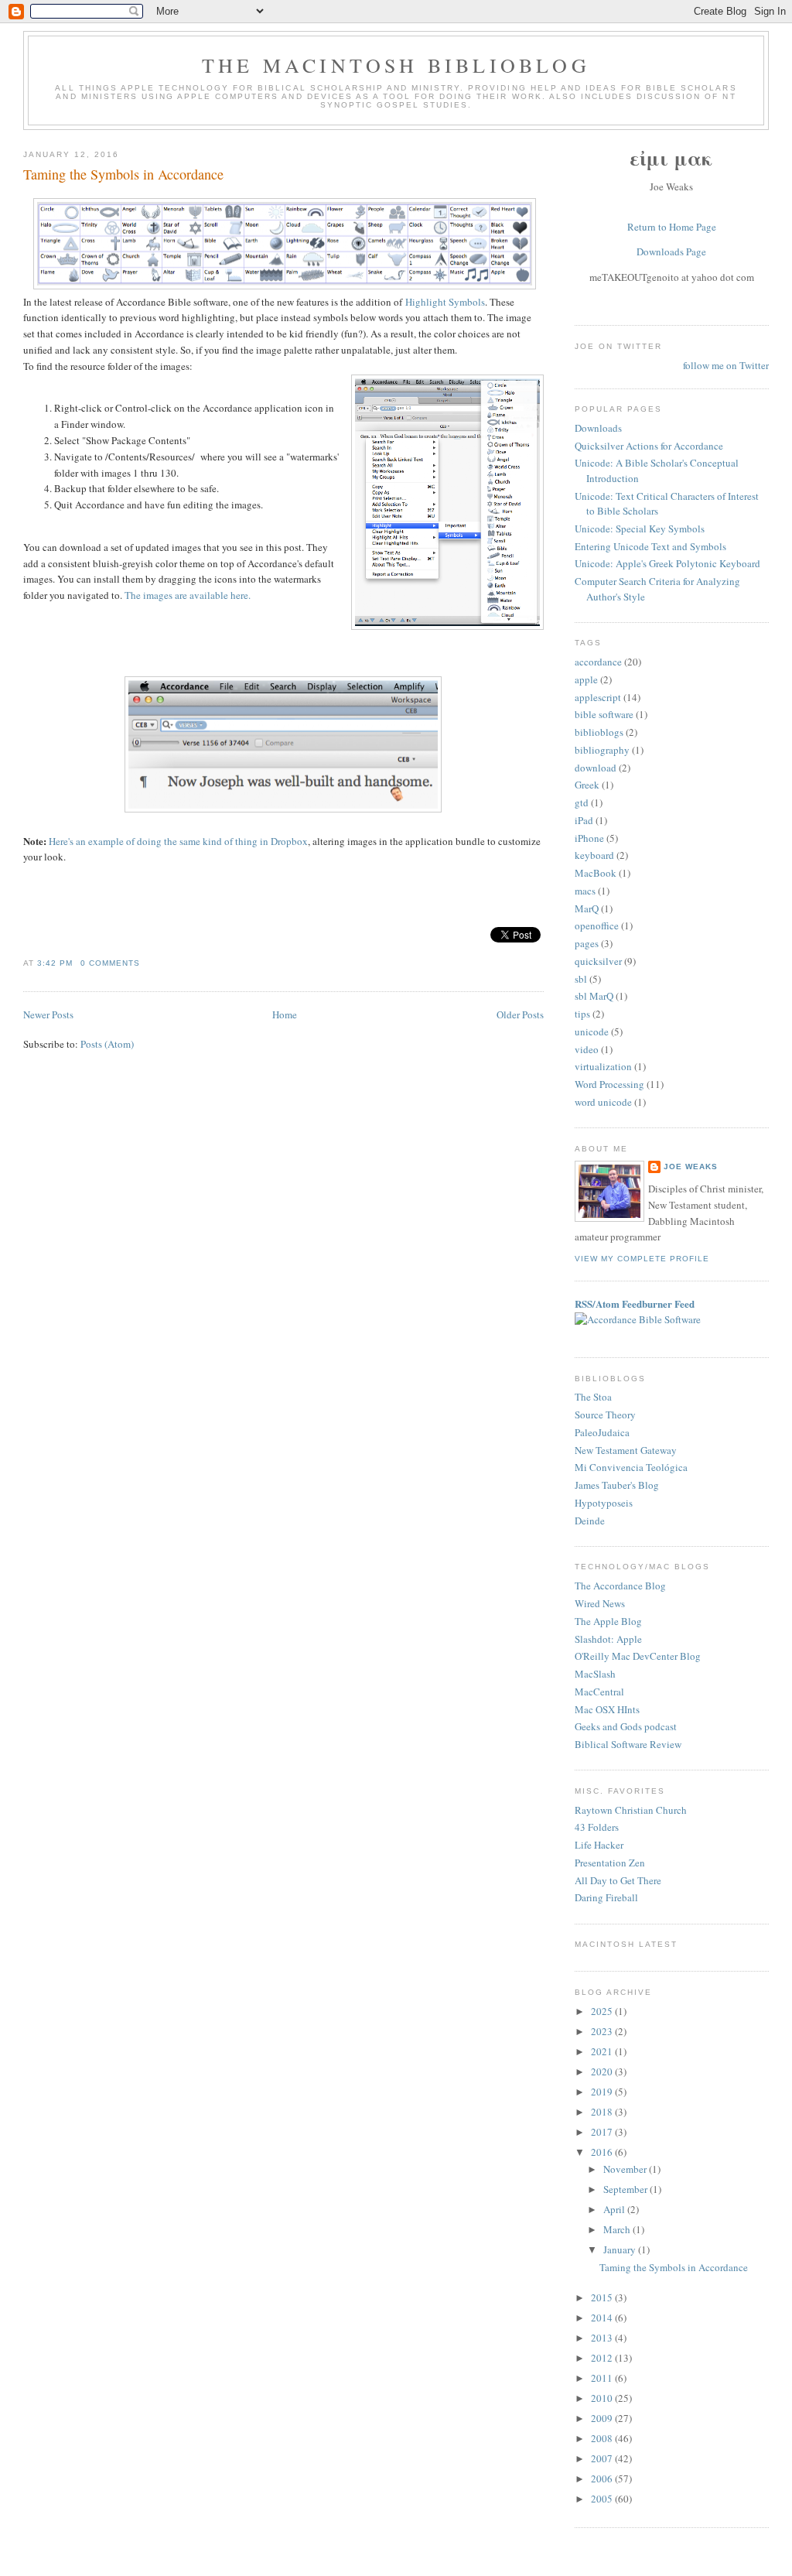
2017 (603, 2132)
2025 (603, 2011)
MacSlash (595, 1674)
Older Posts (520, 1014)
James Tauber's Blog (617, 1485)
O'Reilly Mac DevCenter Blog (638, 1656)
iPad (584, 820)
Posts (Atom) (107, 1044)
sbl (581, 979)
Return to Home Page (672, 227)
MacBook (596, 873)
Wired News (600, 1603)
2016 (603, 2152)
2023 (603, 2031)
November (626, 2169)
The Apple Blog (608, 1621)
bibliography (602, 750)
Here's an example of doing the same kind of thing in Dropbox (178, 841)
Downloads (598, 428)
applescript (598, 697)
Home (285, 1014)
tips (582, 1014)
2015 (603, 2297)
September (626, 2189)
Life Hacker (599, 1845)
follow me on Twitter (726, 365)
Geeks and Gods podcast (626, 1726)
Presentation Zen (610, 1863)
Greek (587, 785)
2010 (603, 2398)
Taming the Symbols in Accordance (123, 174)
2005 (603, 2499)
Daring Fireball (606, 1897)
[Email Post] (145, 963)
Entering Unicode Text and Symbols (650, 546)
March (618, 2229)
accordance (598, 662)
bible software (604, 714)
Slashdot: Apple (608, 1639)
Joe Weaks (691, 1167)
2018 (603, 2112)
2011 (603, 2378)
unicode (592, 1031)
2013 (603, 2338)
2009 (603, 2418)
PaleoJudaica (602, 1432)
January (621, 2249)
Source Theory (605, 1415)
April (615, 2209)
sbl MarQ (594, 996)
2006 (603, 2479)
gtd (582, 802)
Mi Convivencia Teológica (631, 1467)
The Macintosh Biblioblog (396, 65)
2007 (603, 2458)
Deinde (590, 1521)
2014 (603, 2318)
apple (586, 679)
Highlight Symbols (445, 302)
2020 (603, 2071)
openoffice (597, 925)
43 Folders (597, 1827)
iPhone (589, 838)
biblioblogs (599, 732)
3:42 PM (55, 963)
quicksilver (598, 961)
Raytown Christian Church (631, 1810)
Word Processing (609, 1084)
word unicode (603, 1102)
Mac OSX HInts (607, 1709)
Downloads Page (671, 251)
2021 (603, 2051)
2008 (603, 2438)
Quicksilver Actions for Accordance (649, 446)
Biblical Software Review (628, 1744)
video (587, 1049)
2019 (603, 2092)
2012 (603, 2358)
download (596, 768)
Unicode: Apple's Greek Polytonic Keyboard (667, 563)
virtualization (603, 1066)
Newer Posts (48, 1014)
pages (587, 943)
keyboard (594, 855)
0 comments (110, 963)
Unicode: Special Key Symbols (640, 529)
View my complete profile (642, 1259)
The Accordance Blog (620, 1586)
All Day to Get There (618, 1880)
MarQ (587, 908)
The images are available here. (188, 595)
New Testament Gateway (626, 1450)
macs (585, 891)
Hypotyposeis (604, 1503)
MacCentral (599, 1692)
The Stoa (593, 1397)
